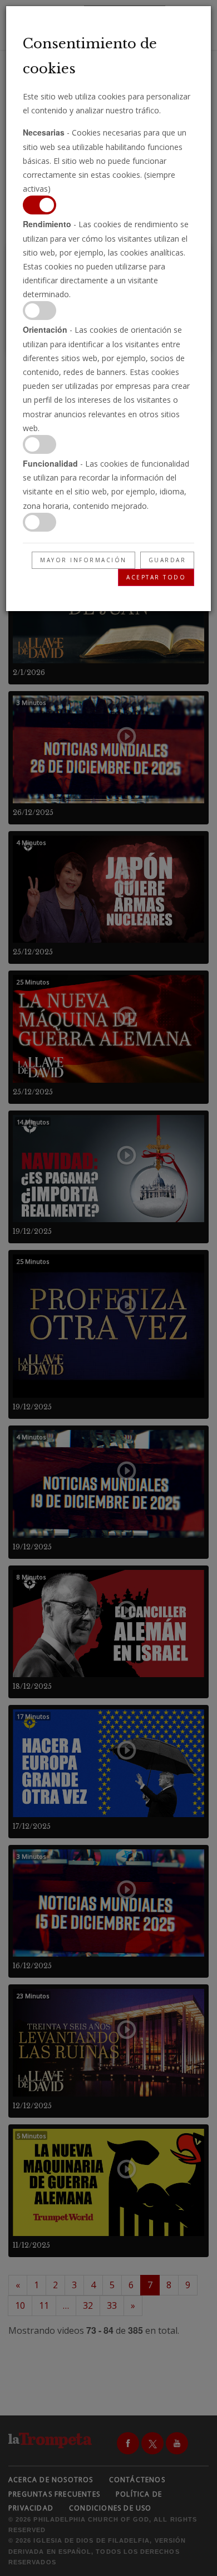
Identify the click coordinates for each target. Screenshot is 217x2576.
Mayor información (83, 560)
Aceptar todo (156, 577)
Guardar (167, 560)
